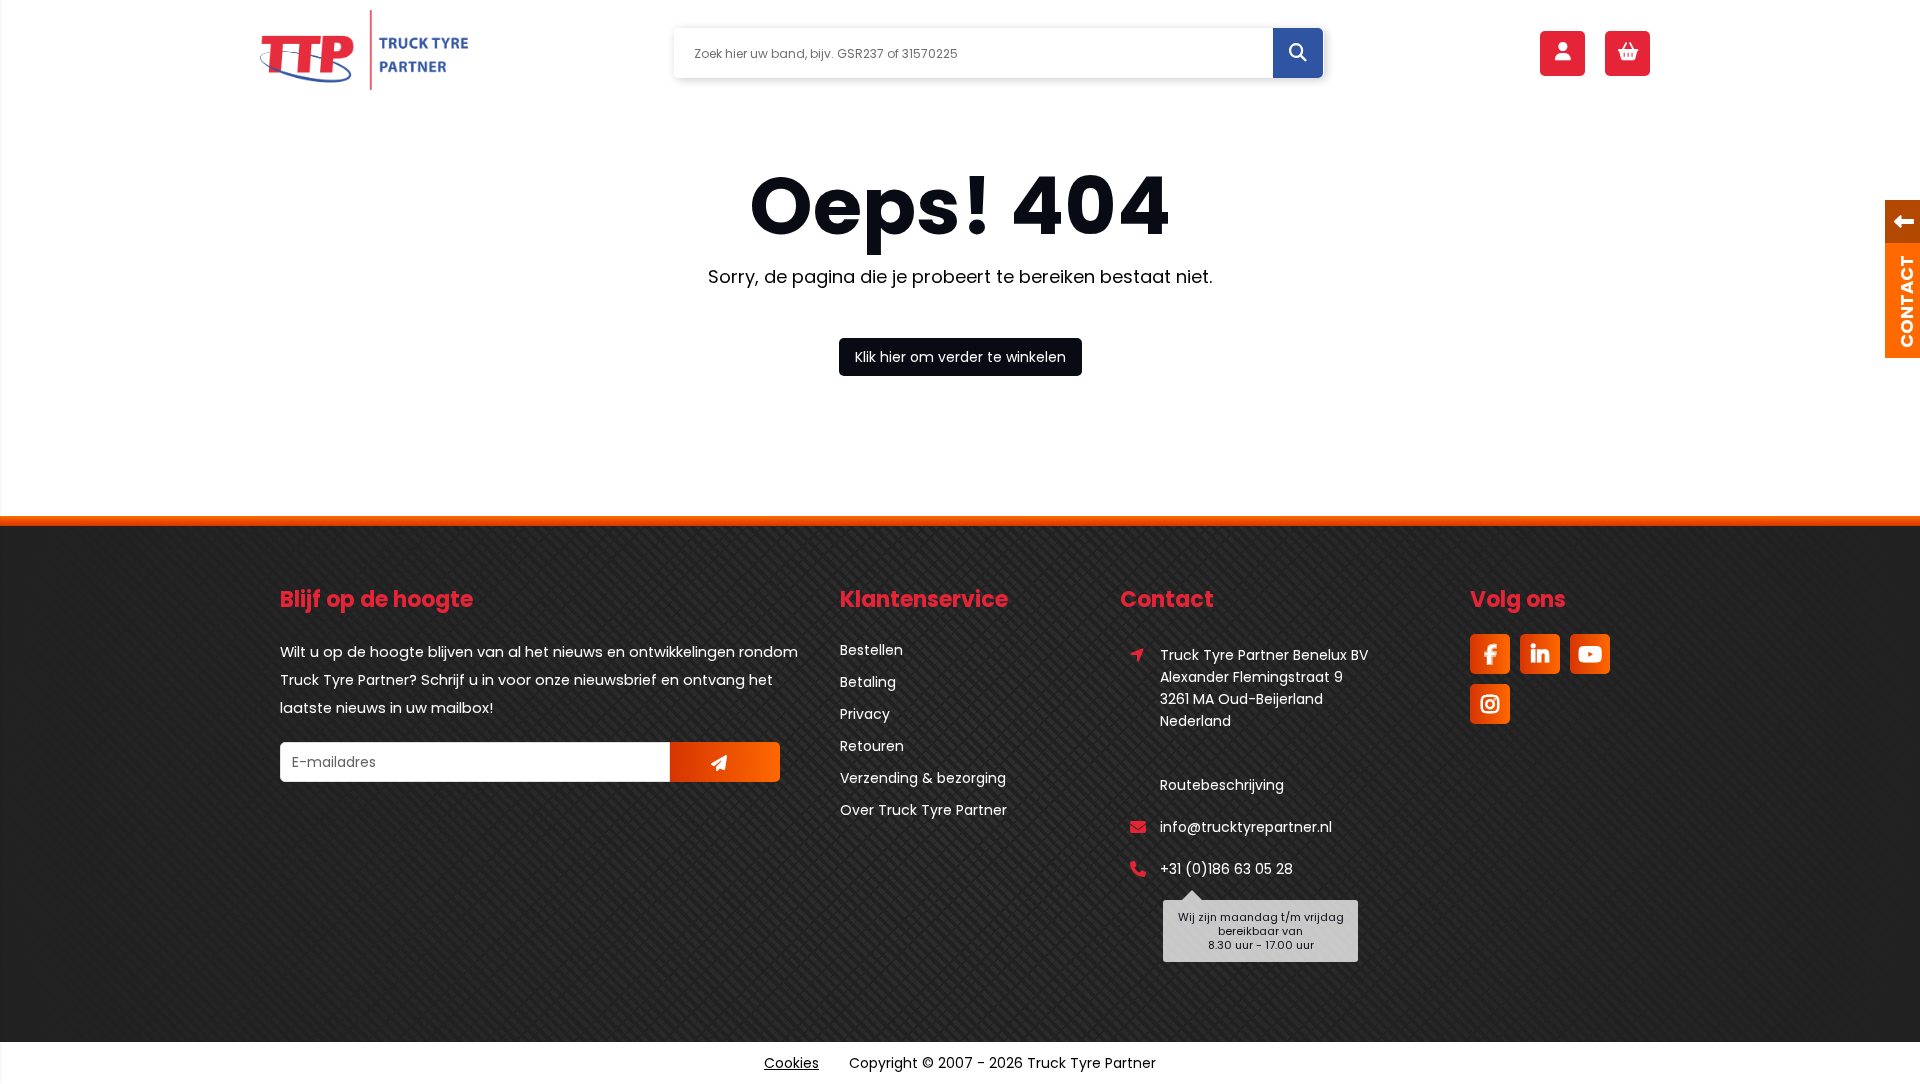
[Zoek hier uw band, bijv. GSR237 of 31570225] (1298, 53)
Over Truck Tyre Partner (923, 810)
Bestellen (871, 650)
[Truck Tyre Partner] (364, 53)
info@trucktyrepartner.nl (1246, 827)
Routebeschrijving (1222, 785)
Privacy (865, 714)
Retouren (872, 746)
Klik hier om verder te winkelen (960, 357)
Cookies (791, 1063)
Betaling (868, 682)
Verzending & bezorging (923, 778)
